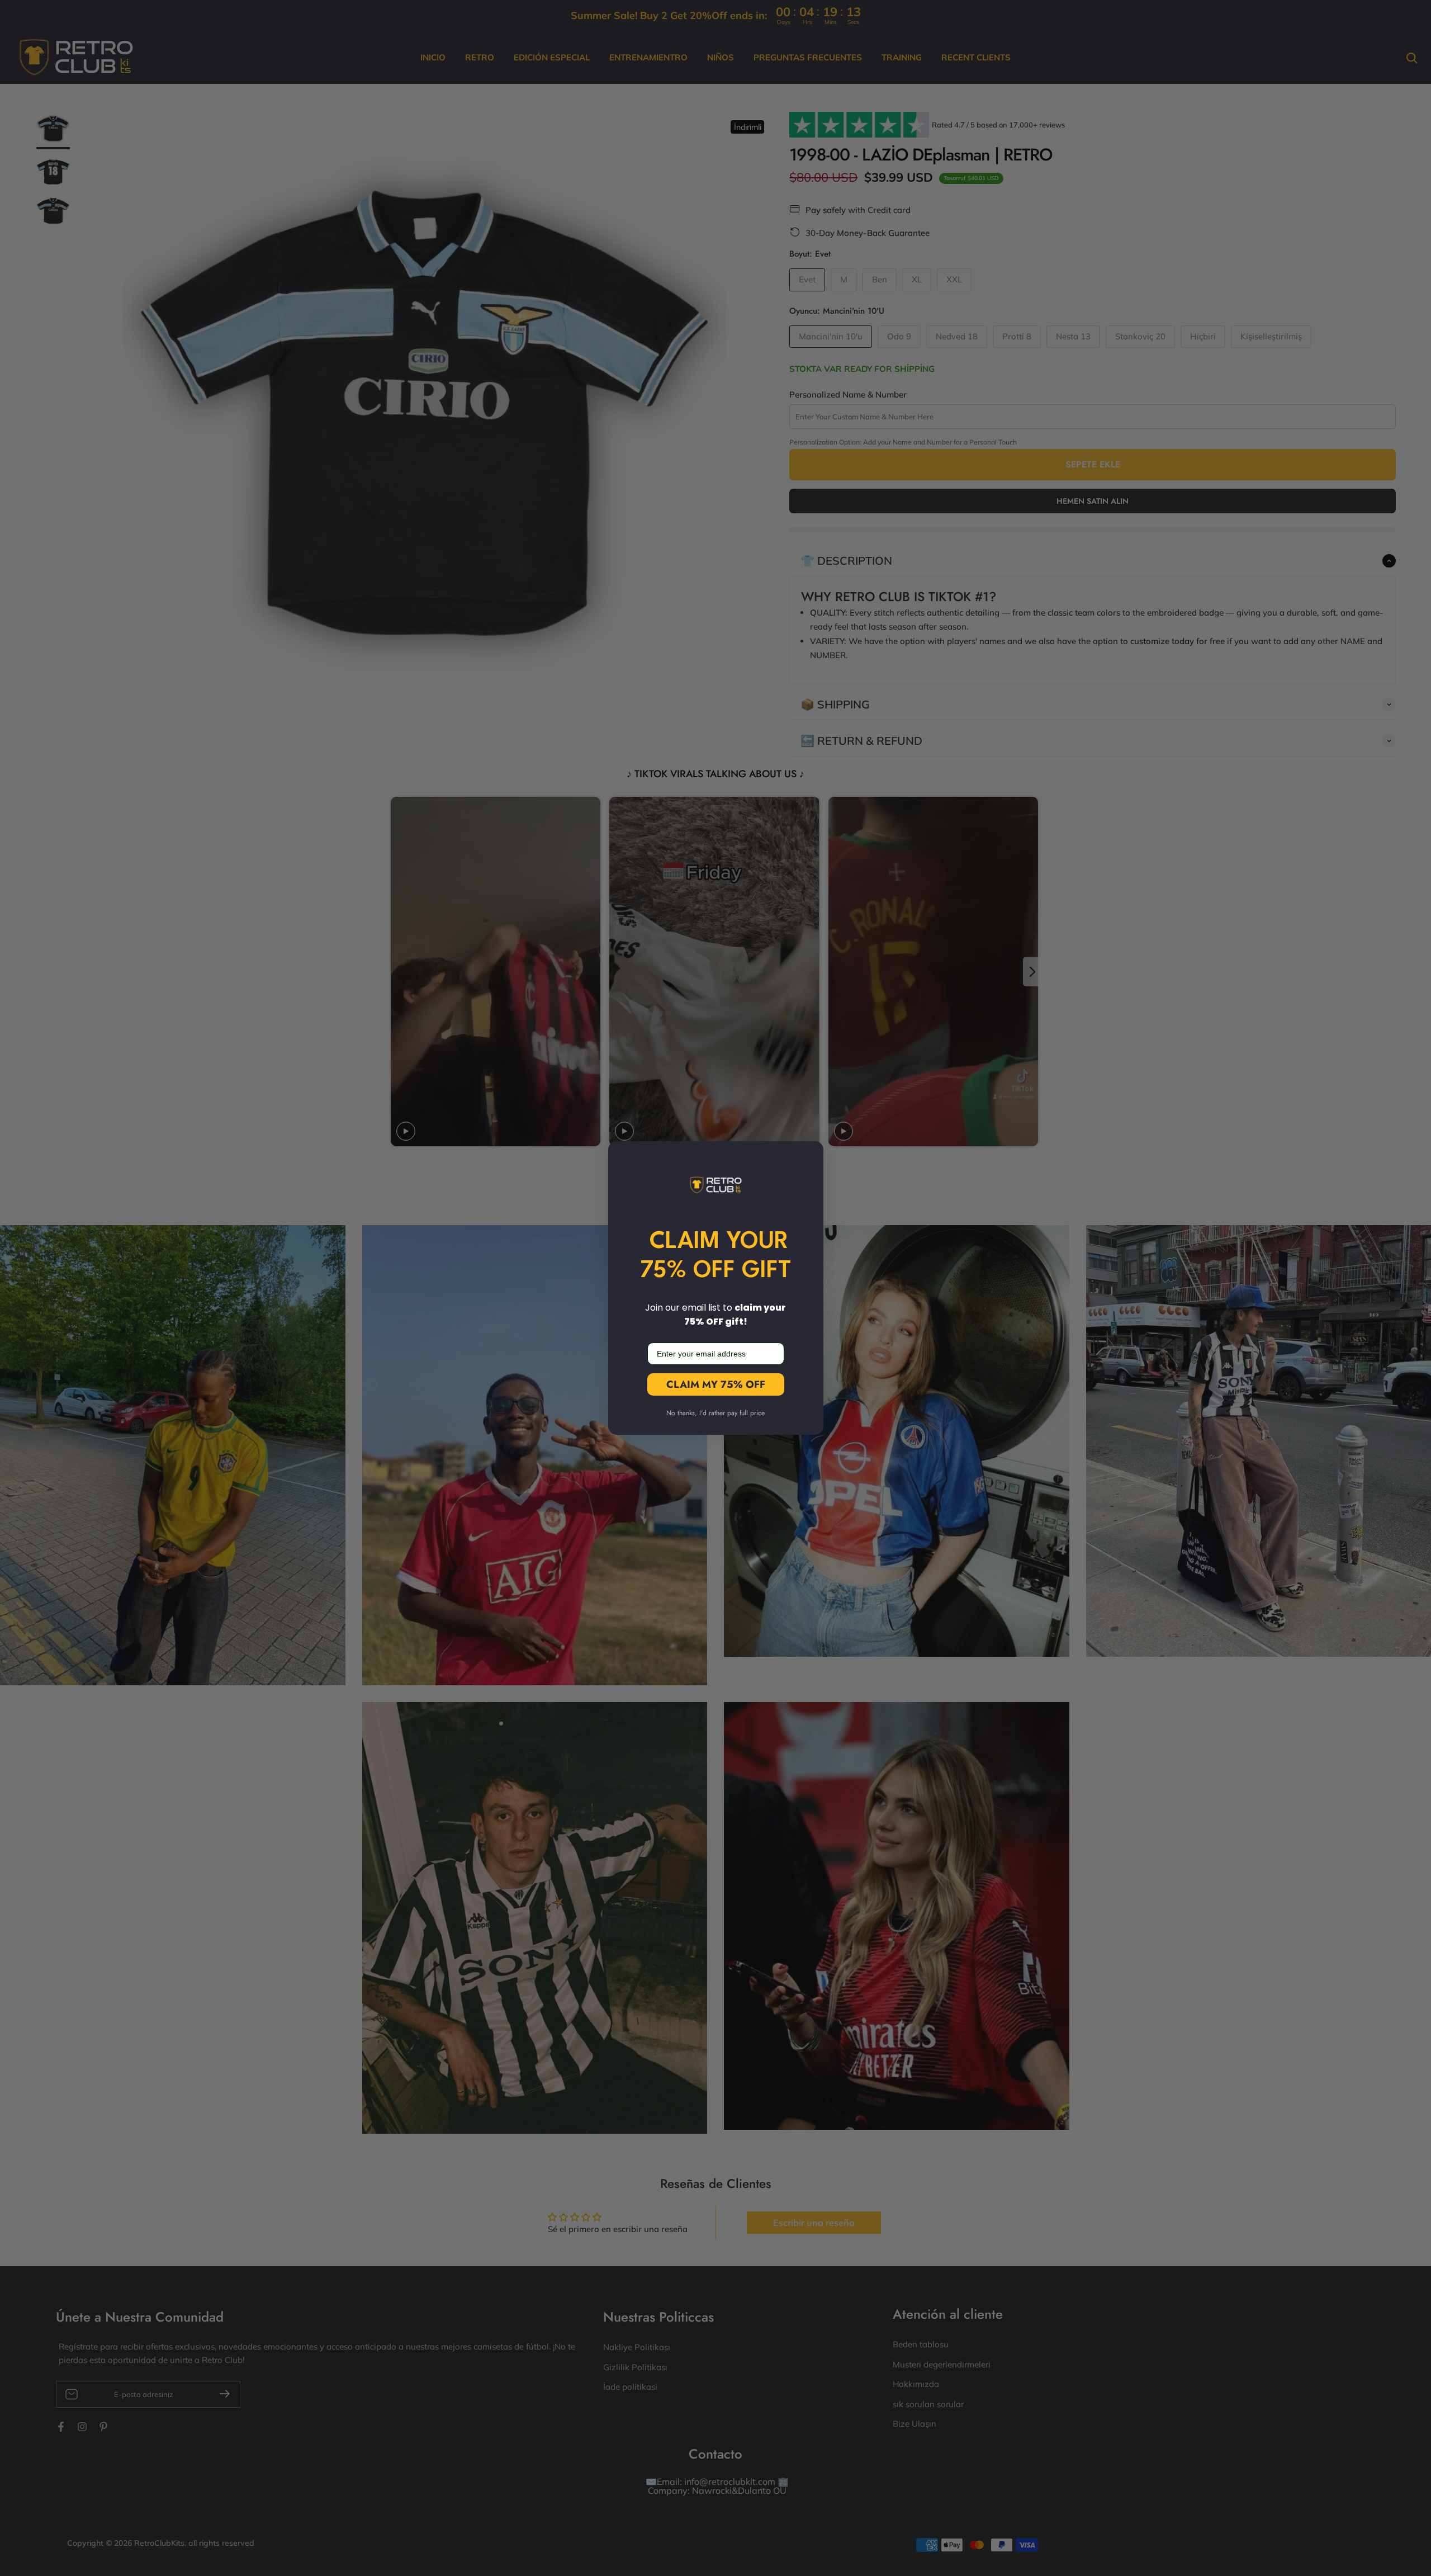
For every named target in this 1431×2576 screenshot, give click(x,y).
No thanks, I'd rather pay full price (715, 1413)
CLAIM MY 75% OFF (716, 1384)
